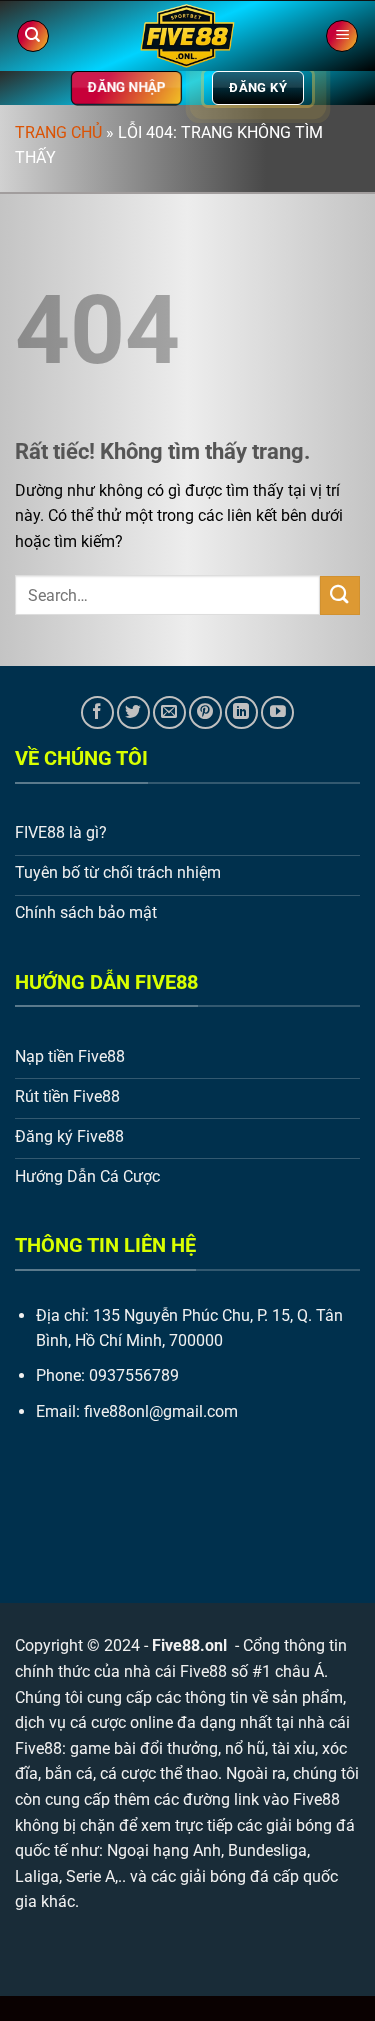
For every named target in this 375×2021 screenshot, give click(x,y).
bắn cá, (70, 1773)
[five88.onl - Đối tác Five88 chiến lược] (187, 36)
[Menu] (342, 36)
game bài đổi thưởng (144, 1748)
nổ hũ (245, 1748)
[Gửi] (340, 595)
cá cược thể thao (159, 1773)
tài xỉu (293, 1748)
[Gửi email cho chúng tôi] (169, 712)
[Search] (33, 36)
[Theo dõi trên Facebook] (97, 712)
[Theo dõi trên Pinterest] (205, 712)
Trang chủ (58, 132)
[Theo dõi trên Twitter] (133, 712)
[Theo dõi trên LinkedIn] (241, 712)
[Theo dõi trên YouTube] (277, 712)
